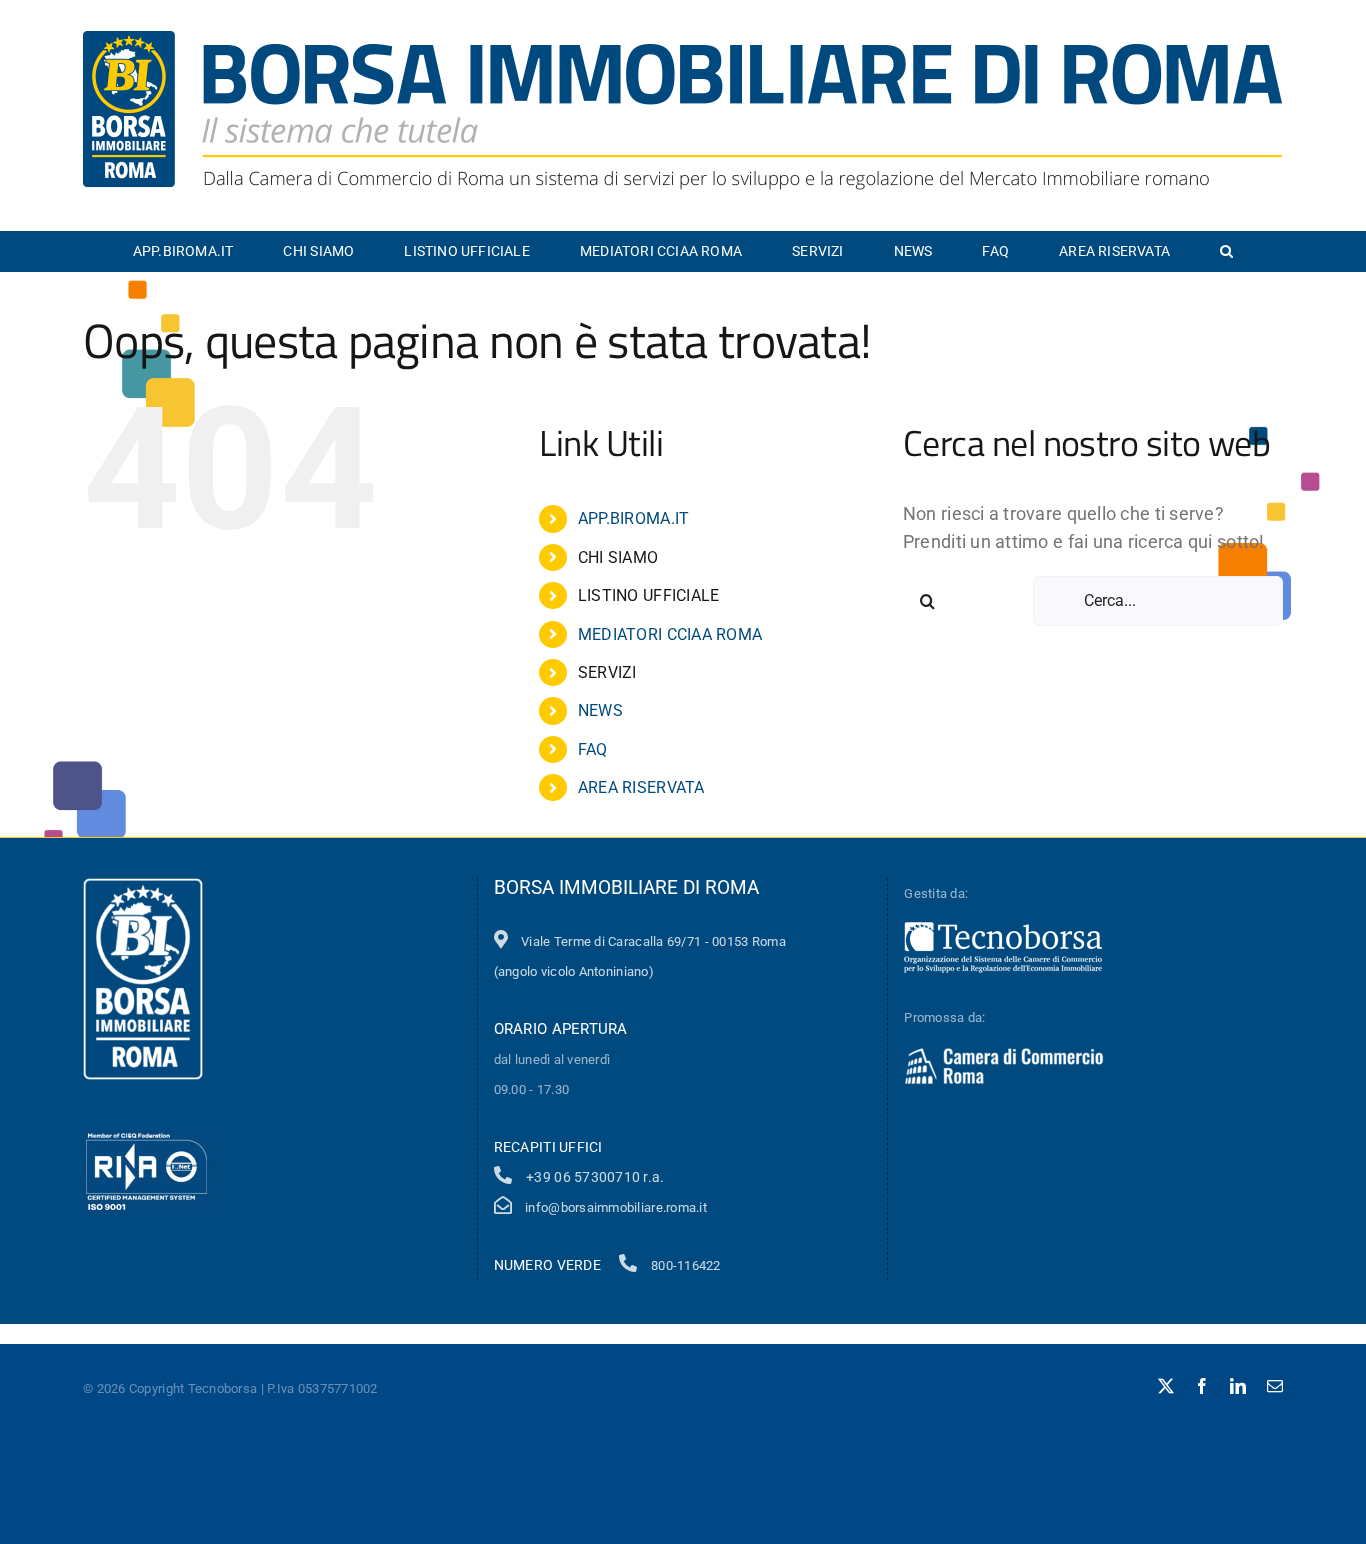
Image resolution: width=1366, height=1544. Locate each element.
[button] (1226, 251)
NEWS (600, 710)
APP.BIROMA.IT (634, 518)
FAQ (593, 749)
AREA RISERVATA (641, 787)
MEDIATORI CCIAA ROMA (670, 634)
